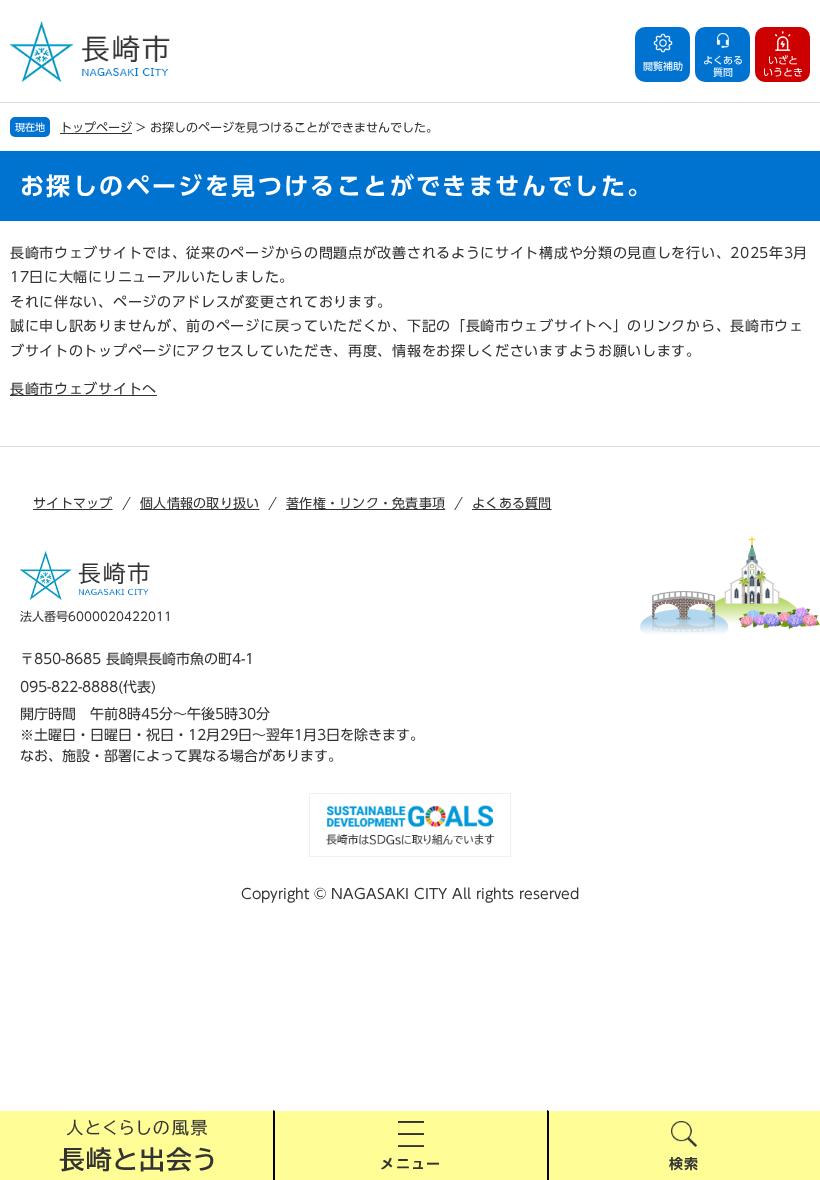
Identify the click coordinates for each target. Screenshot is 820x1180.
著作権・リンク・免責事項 (365, 503)
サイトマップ (73, 503)
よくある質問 (512, 503)
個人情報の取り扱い (199, 503)
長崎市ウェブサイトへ (83, 389)
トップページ (96, 127)
